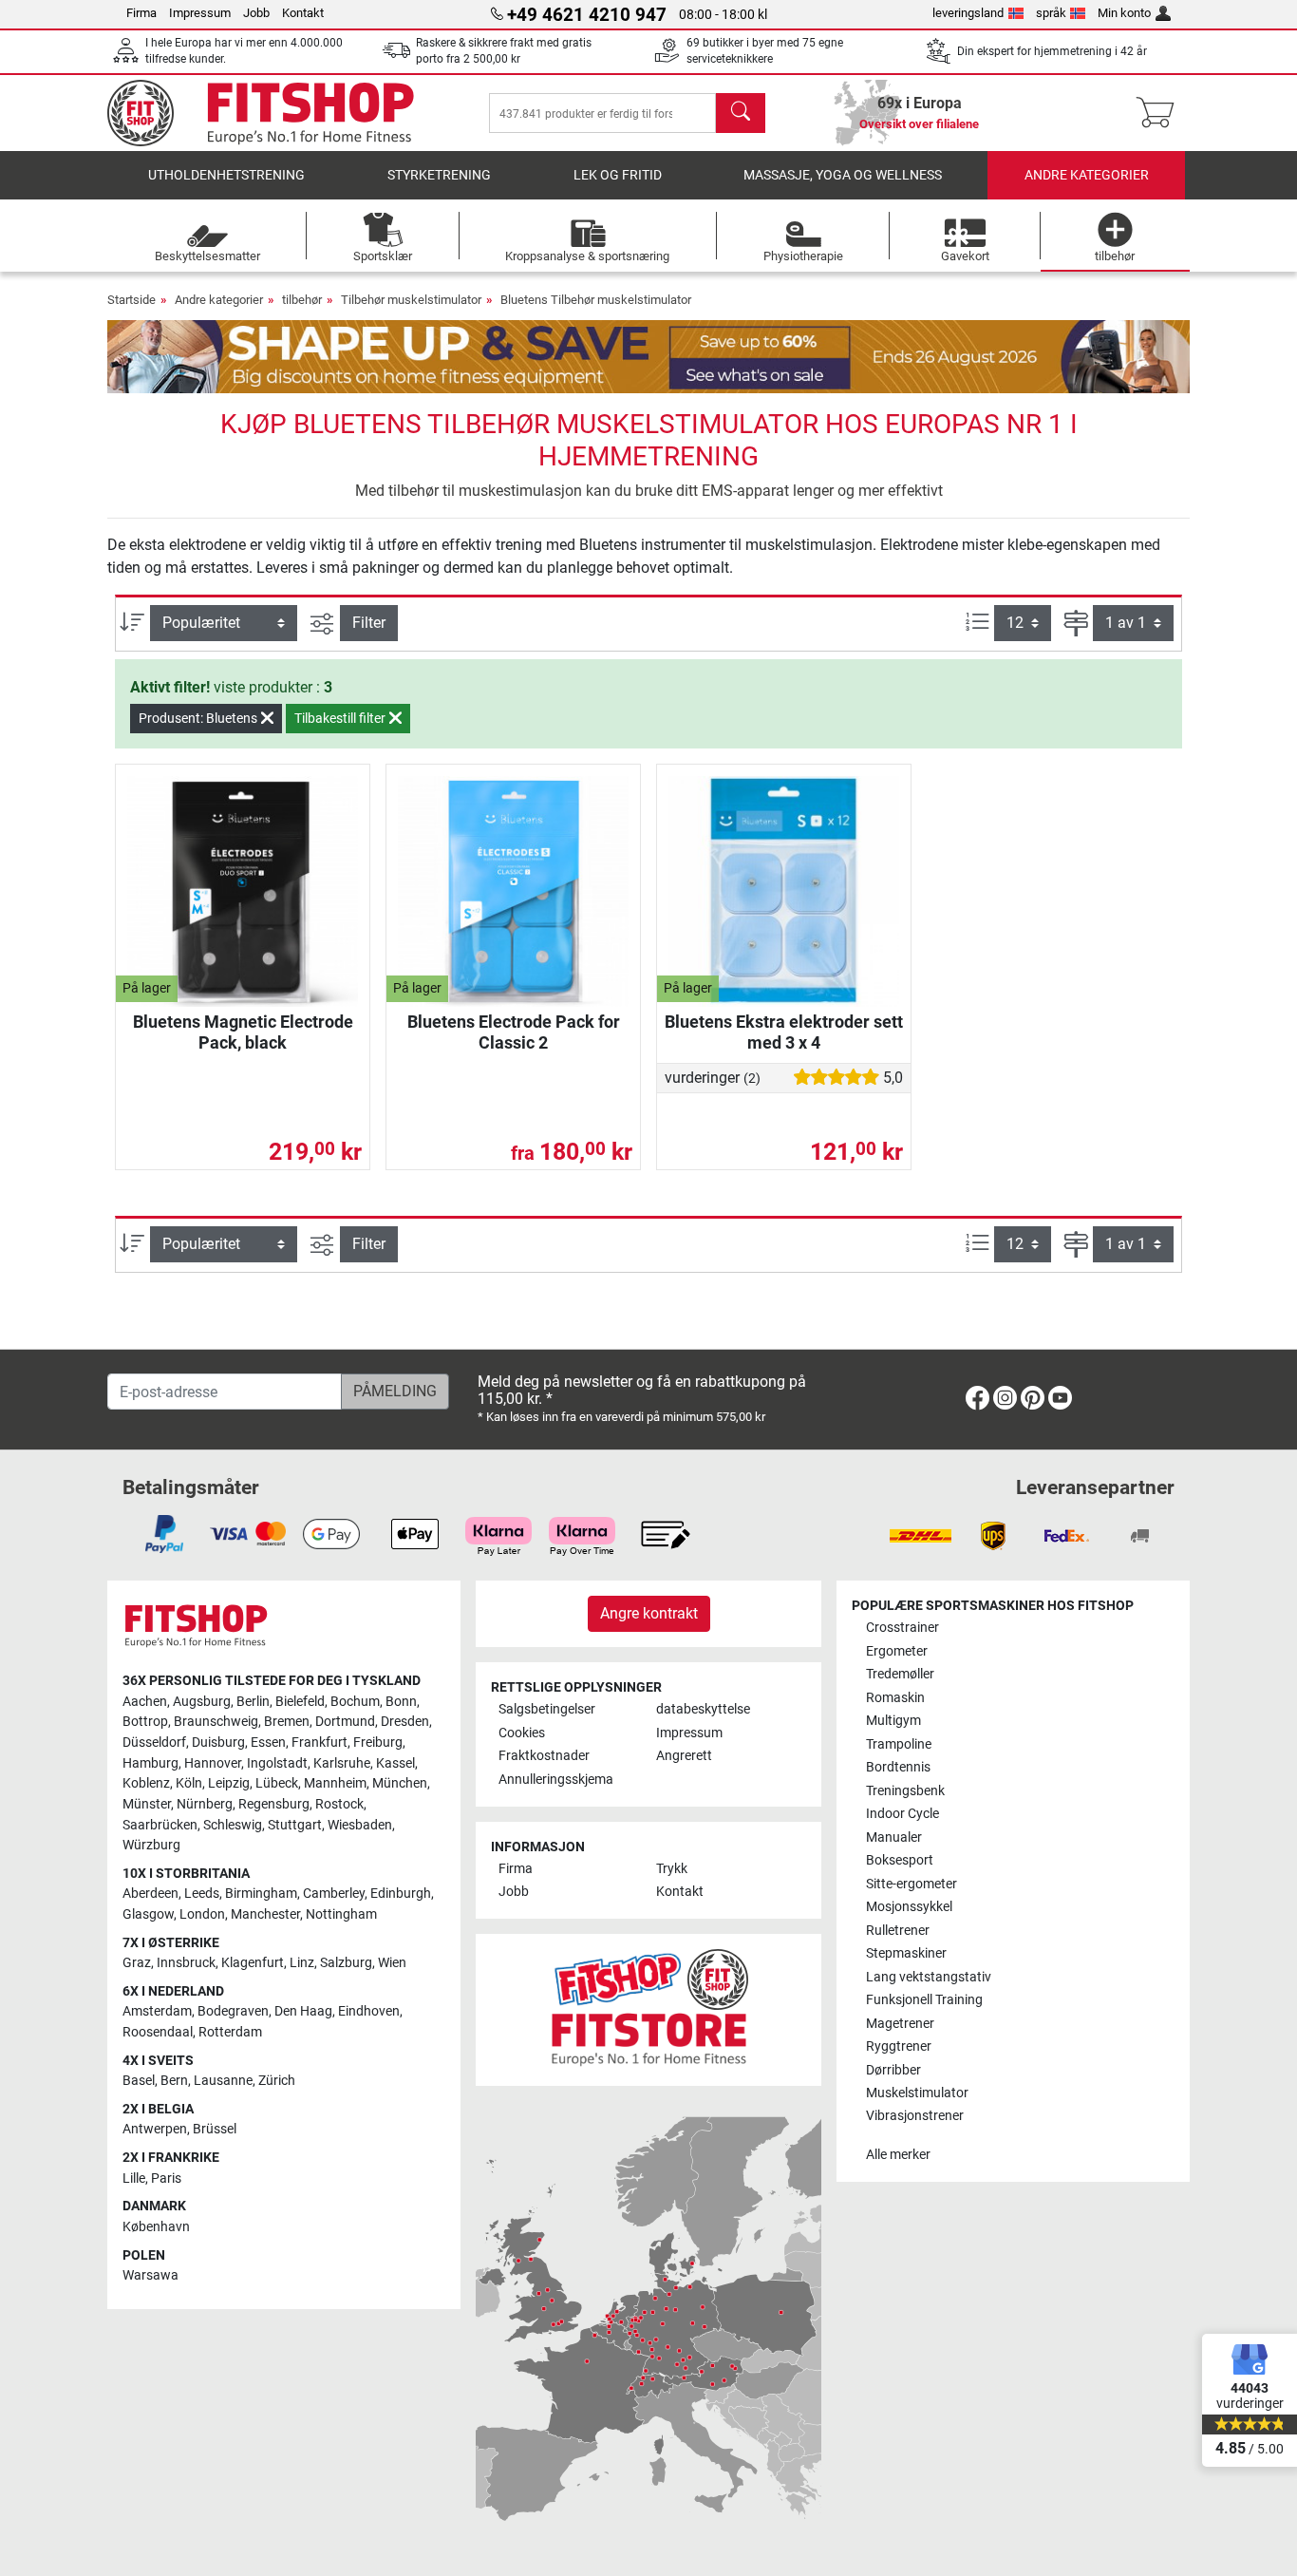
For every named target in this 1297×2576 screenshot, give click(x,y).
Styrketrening (439, 175)
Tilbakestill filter (341, 718)
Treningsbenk (905, 1791)
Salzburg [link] (346, 1963)
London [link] (202, 1914)
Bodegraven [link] (233, 2011)
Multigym (893, 1721)
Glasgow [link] (148, 1914)
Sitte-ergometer (912, 1884)
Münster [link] (147, 1804)
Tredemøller (900, 1674)
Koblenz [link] (146, 1783)
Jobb (256, 13)
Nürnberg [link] (205, 1804)
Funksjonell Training (924, 2000)
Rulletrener (898, 1931)
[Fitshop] (275, 112)
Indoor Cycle (902, 1814)
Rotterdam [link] (230, 2032)
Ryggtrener (899, 2046)
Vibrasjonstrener (915, 2116)
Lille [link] (134, 2178)
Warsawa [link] (150, 2275)
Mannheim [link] (335, 1783)
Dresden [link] (405, 1722)
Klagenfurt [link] (253, 1963)
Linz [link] (302, 1963)
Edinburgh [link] (401, 1894)
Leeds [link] (202, 1894)
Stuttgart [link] (295, 1825)
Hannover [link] (213, 1763)
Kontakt (303, 13)
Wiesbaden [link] (360, 1825)
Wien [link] (392, 1963)
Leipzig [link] (229, 1783)
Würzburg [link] (151, 1845)
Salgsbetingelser (547, 1709)
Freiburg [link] (378, 1743)
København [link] (156, 2227)
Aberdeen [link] (150, 1894)
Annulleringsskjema (556, 1780)
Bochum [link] (355, 1702)
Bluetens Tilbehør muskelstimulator (596, 300)
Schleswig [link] (233, 1825)
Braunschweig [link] (216, 1722)
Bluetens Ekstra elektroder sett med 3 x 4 (784, 1032)
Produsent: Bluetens (199, 718)
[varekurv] (1161, 113)
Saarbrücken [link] (160, 1825)
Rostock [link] (339, 1804)
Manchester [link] (265, 1914)
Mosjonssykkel (909, 1907)
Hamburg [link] (150, 1763)
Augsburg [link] (202, 1702)
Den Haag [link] (303, 2011)
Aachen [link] (145, 1702)
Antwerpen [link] (155, 2129)
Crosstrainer (902, 1628)
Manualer (894, 1837)
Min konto (1124, 13)
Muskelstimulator (917, 2093)
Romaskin (895, 1698)
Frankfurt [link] (320, 1743)
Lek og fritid (618, 175)
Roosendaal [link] (158, 2032)
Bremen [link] (287, 1722)
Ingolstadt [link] (277, 1763)
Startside (132, 300)
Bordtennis (898, 1767)
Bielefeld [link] (300, 1702)
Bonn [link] (401, 1702)
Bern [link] (174, 2081)
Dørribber (893, 2070)
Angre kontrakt (649, 1613)
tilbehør (302, 300)
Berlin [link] (253, 1702)
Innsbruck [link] (186, 1963)
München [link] (400, 1783)
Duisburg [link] (218, 1743)
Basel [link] (139, 2081)
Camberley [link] (334, 1894)
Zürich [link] (277, 2081)
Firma (141, 13)
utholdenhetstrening (226, 175)
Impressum (200, 13)
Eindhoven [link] (369, 2011)
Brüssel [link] (215, 2129)
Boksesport (900, 1860)
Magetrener (900, 2024)
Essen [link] (268, 1743)
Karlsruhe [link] (342, 1763)
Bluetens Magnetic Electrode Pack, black (243, 1032)
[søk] (741, 113)
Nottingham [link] (341, 1914)
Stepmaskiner (906, 1953)
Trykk (672, 1869)
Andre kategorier (1087, 175)
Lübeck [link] (277, 1783)
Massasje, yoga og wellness (843, 175)
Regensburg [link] (274, 1804)
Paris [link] (166, 2178)
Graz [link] (137, 1963)
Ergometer (897, 1651)
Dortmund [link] (345, 1722)
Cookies (522, 1733)
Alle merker (898, 2155)
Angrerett (684, 1756)
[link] (977, 1402)
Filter (369, 623)
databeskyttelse (703, 1709)
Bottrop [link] (145, 1722)
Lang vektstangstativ (929, 1977)
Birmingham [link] (261, 1894)
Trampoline (899, 1744)
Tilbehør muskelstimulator (411, 300)
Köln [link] (189, 1783)
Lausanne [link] (223, 2081)
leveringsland (968, 13)
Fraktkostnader (544, 1756)
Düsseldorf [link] (154, 1743)
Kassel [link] (395, 1763)
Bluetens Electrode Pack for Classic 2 (514, 1032)
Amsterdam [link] (157, 2011)
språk (1051, 13)
